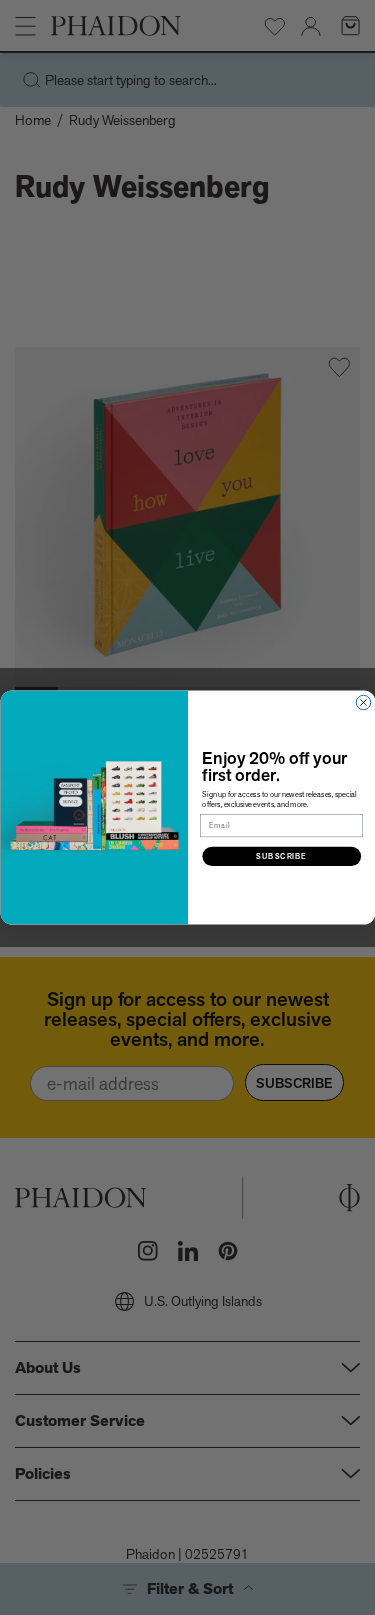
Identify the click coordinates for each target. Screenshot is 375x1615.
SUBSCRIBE (281, 856)
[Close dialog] (363, 702)
